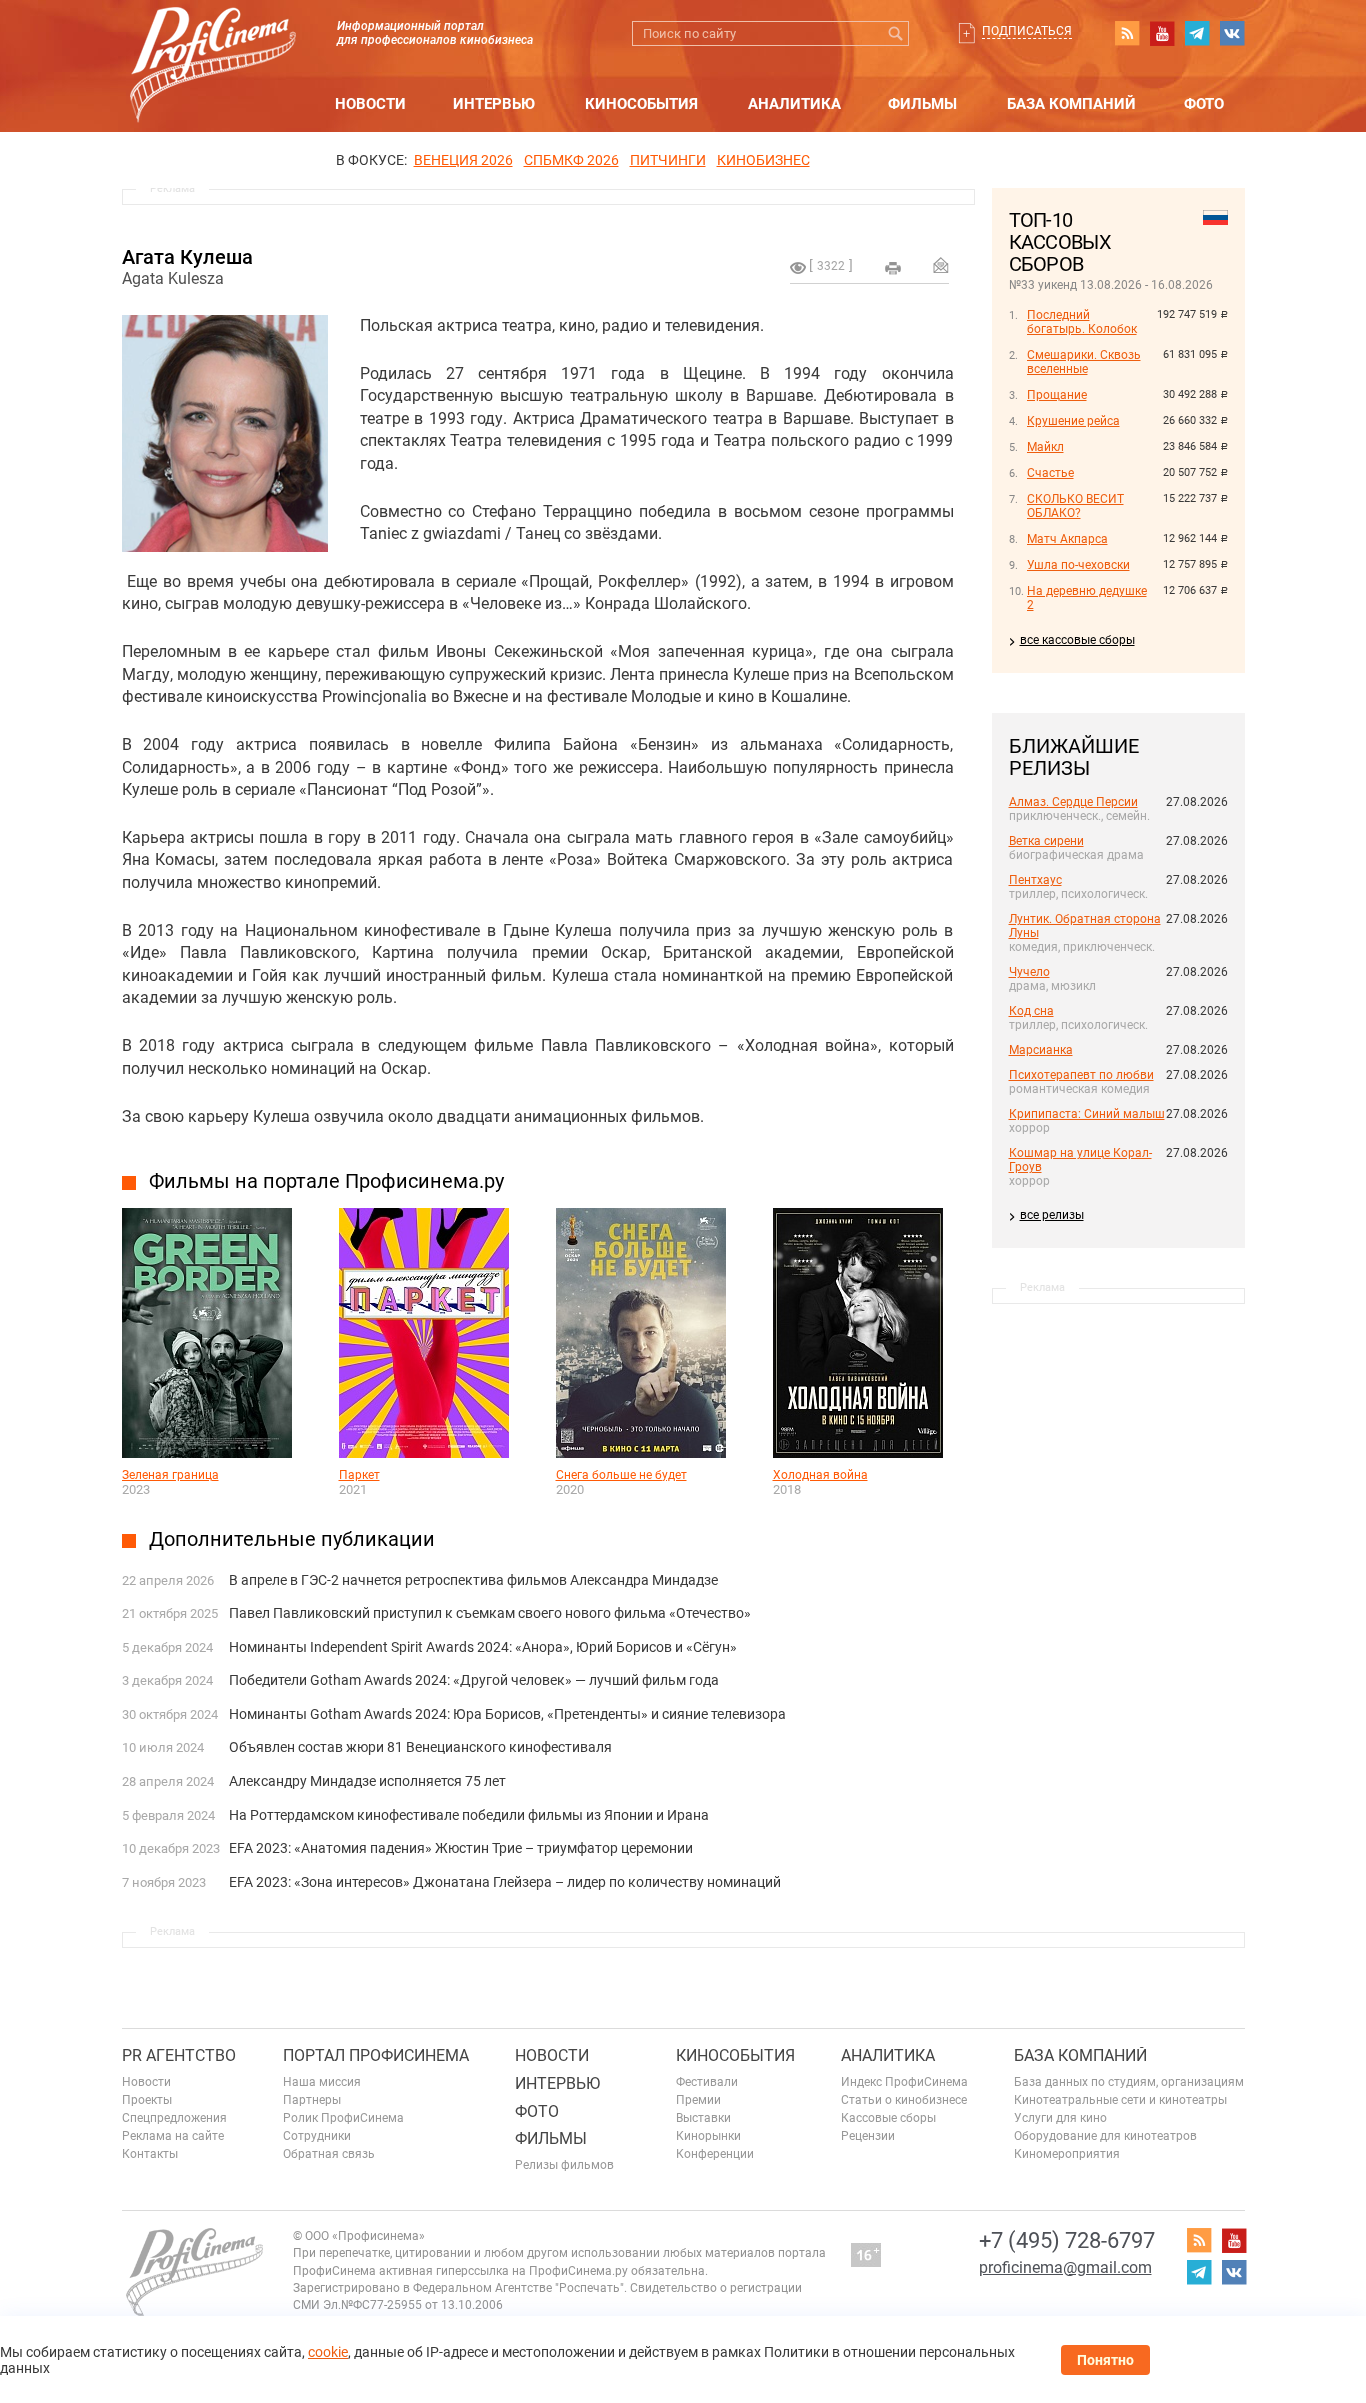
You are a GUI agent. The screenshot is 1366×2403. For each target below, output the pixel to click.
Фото (1204, 104)
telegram (1197, 33)
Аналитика (794, 104)
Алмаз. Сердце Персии (1073, 802)
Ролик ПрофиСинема (343, 2118)
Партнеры (312, 2100)
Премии (698, 2100)
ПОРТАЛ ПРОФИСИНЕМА (376, 2055)
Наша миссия (322, 2082)
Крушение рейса (1073, 421)
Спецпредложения (174, 2118)
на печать (893, 268)
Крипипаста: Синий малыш (1087, 1114)
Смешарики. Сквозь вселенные (1084, 362)
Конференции (715, 2154)
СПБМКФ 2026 (571, 160)
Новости (370, 104)
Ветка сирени (1046, 841)
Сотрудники (317, 2136)
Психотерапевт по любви (1081, 1075)
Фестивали (707, 2082)
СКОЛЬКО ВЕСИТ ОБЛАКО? (1075, 506)
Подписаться (1027, 31)
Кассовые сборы (888, 2118)
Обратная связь (329, 2154)
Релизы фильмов (564, 2165)
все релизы (1052, 1215)
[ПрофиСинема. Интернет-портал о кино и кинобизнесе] (213, 41)
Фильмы (922, 104)
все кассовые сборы (1077, 640)
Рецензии (868, 2136)
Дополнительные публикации (292, 1539)
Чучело (1029, 972)
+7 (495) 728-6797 (1067, 2240)
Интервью (494, 104)
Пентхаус (1035, 880)
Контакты (150, 2154)
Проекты (147, 2100)
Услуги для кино (1060, 2118)
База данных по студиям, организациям (1129, 2082)
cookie (328, 2352)
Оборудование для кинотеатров (1105, 2136)
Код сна (1031, 1011)
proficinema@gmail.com (1065, 2267)
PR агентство (179, 2055)
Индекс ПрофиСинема (904, 2082)
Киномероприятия (1067, 2154)
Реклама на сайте (173, 2136)
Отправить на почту (941, 265)
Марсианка (1041, 1050)
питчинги (668, 160)
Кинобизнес (763, 160)
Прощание (1057, 395)
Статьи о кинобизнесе (904, 2100)
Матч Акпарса (1067, 539)
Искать (896, 33)
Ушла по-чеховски (1078, 565)
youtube (1162, 33)
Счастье (1050, 473)
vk (1232, 33)
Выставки (703, 2118)
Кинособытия (641, 104)
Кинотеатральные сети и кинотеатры (1120, 2100)
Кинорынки (708, 2136)
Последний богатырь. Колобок (1082, 322)
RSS (1127, 33)
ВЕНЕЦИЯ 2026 (463, 160)
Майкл (1045, 447)
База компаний (1071, 104)
